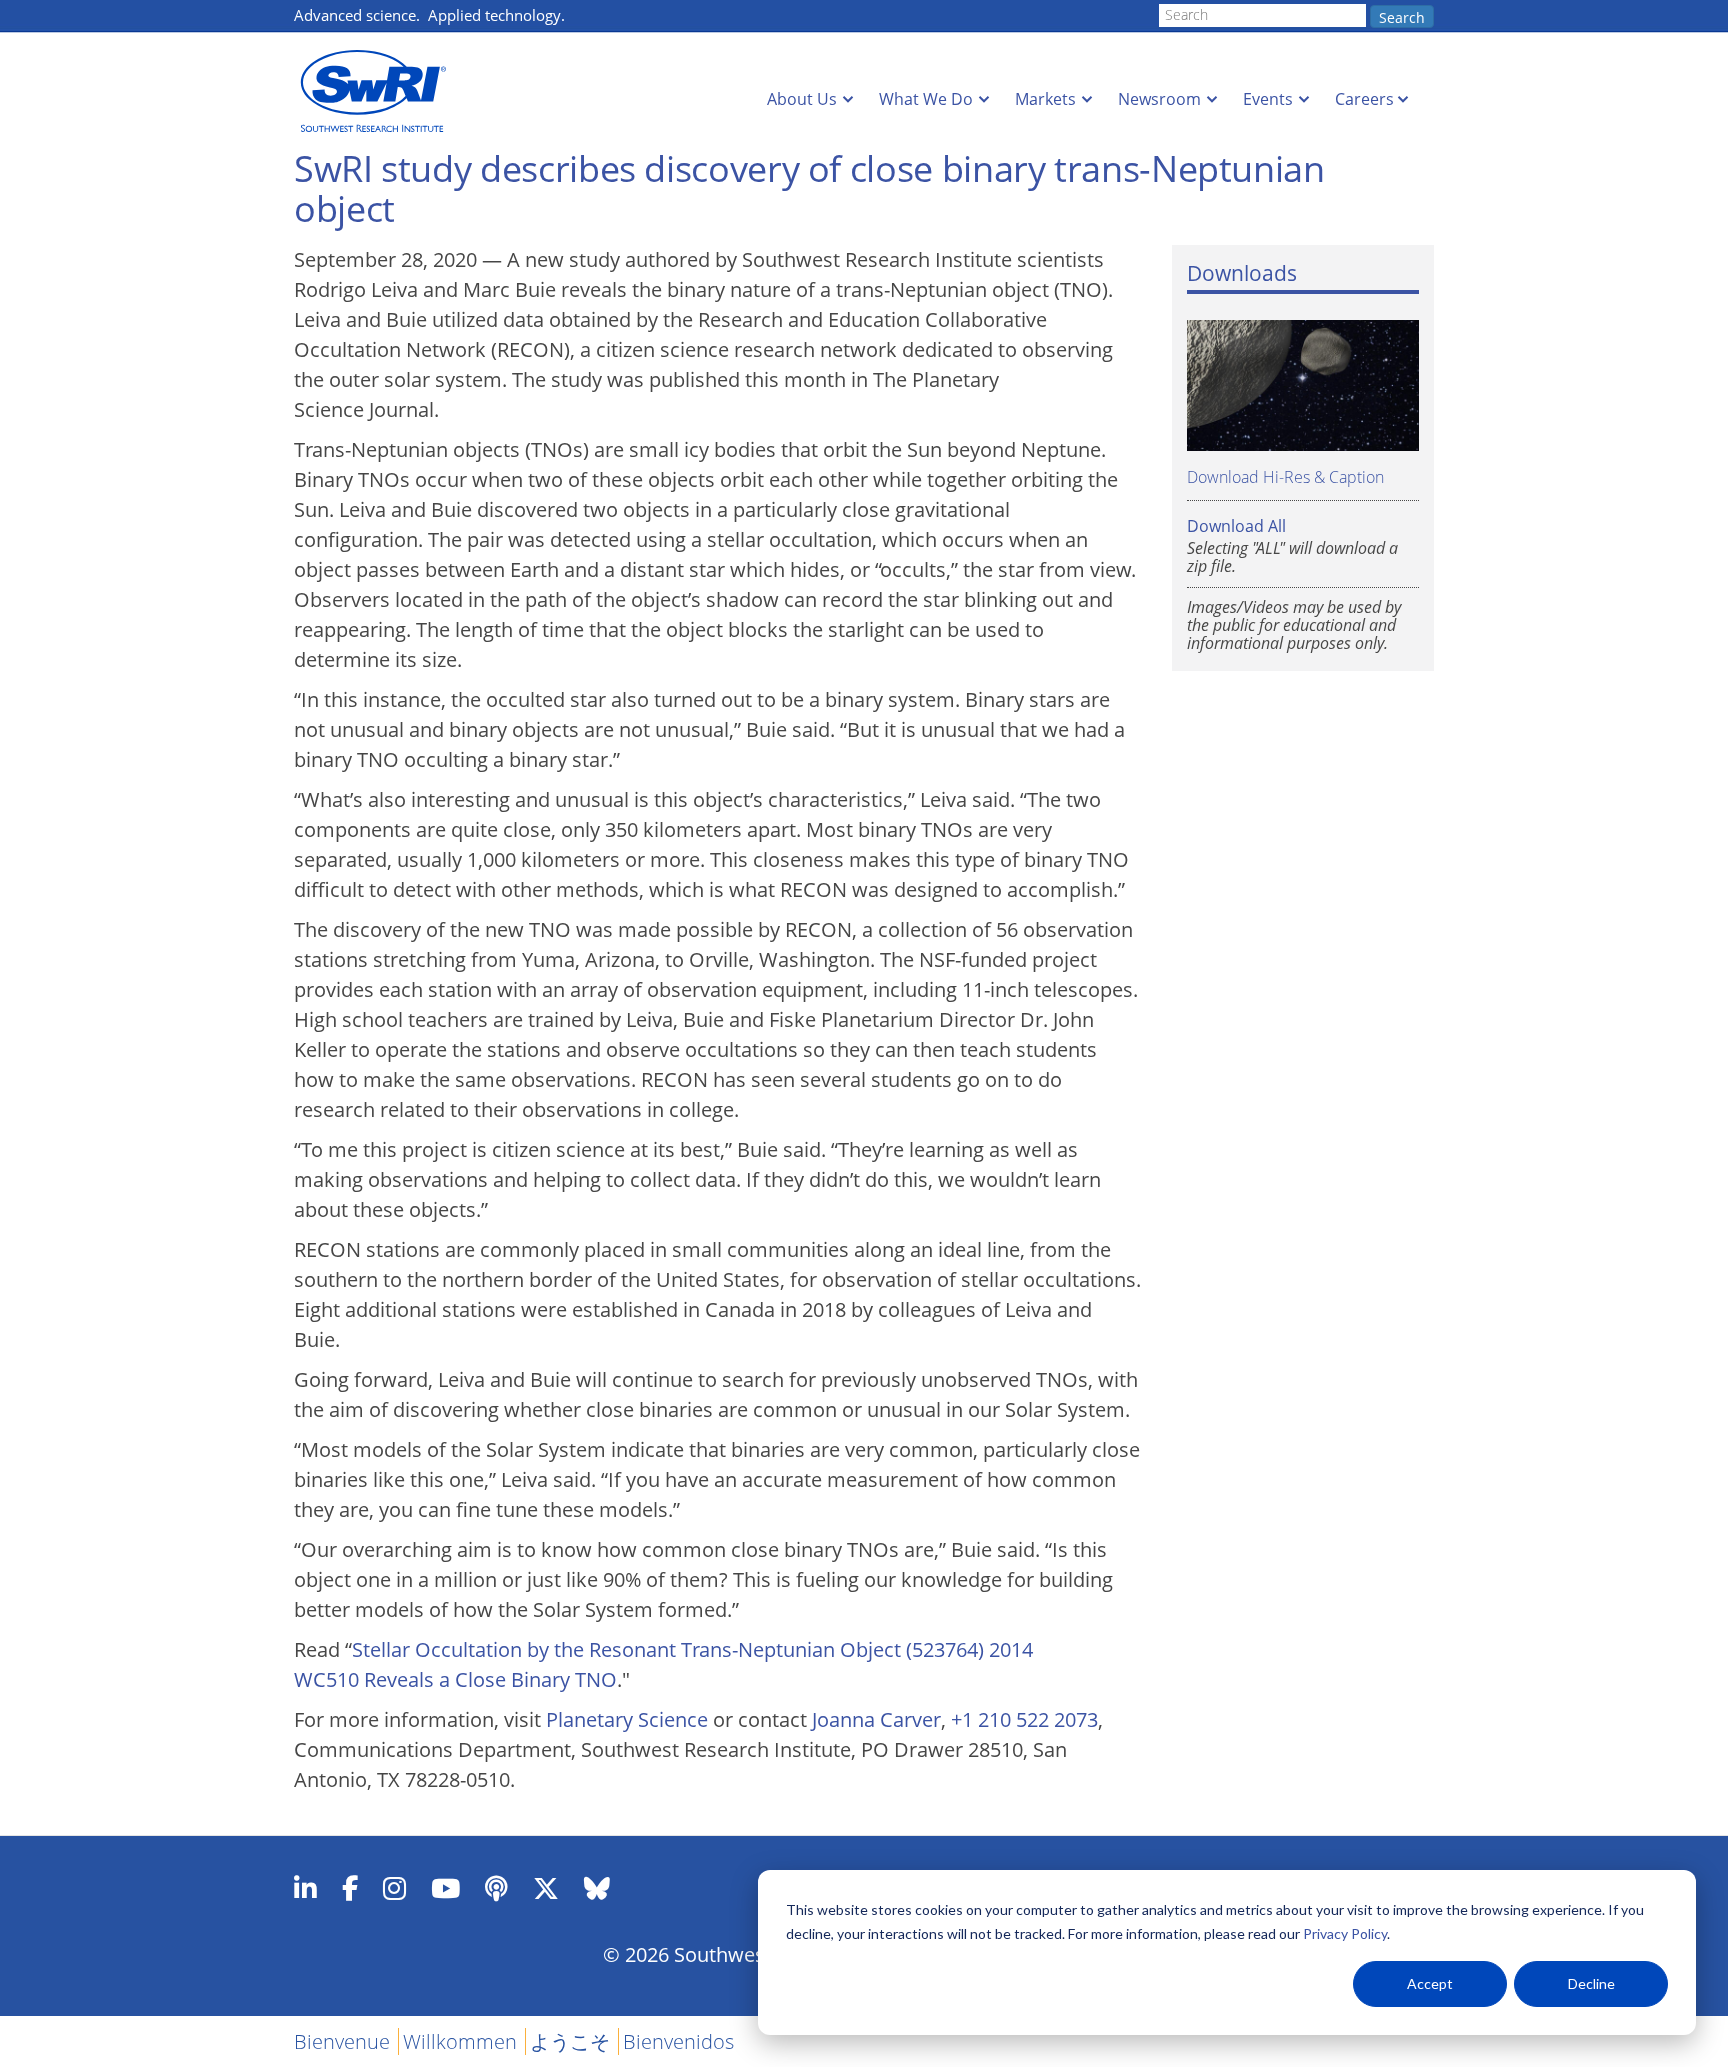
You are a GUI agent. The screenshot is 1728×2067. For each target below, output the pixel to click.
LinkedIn (305, 1888)
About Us (802, 99)
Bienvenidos (678, 2041)
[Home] (379, 91)
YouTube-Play (445, 1888)
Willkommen (460, 2041)
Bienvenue (342, 2041)
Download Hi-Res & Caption (1285, 476)
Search (1402, 17)
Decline (1591, 1983)
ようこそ (570, 2041)
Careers (1364, 99)
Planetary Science (627, 1719)
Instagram (394, 1888)
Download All (1236, 526)
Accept (1430, 1983)
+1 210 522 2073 (1024, 1719)
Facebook (350, 1888)
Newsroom (1159, 99)
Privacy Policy (1345, 1933)
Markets (1045, 99)
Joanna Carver (876, 1719)
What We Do (926, 99)
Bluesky (597, 1888)
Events (1268, 99)
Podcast (496, 1888)
